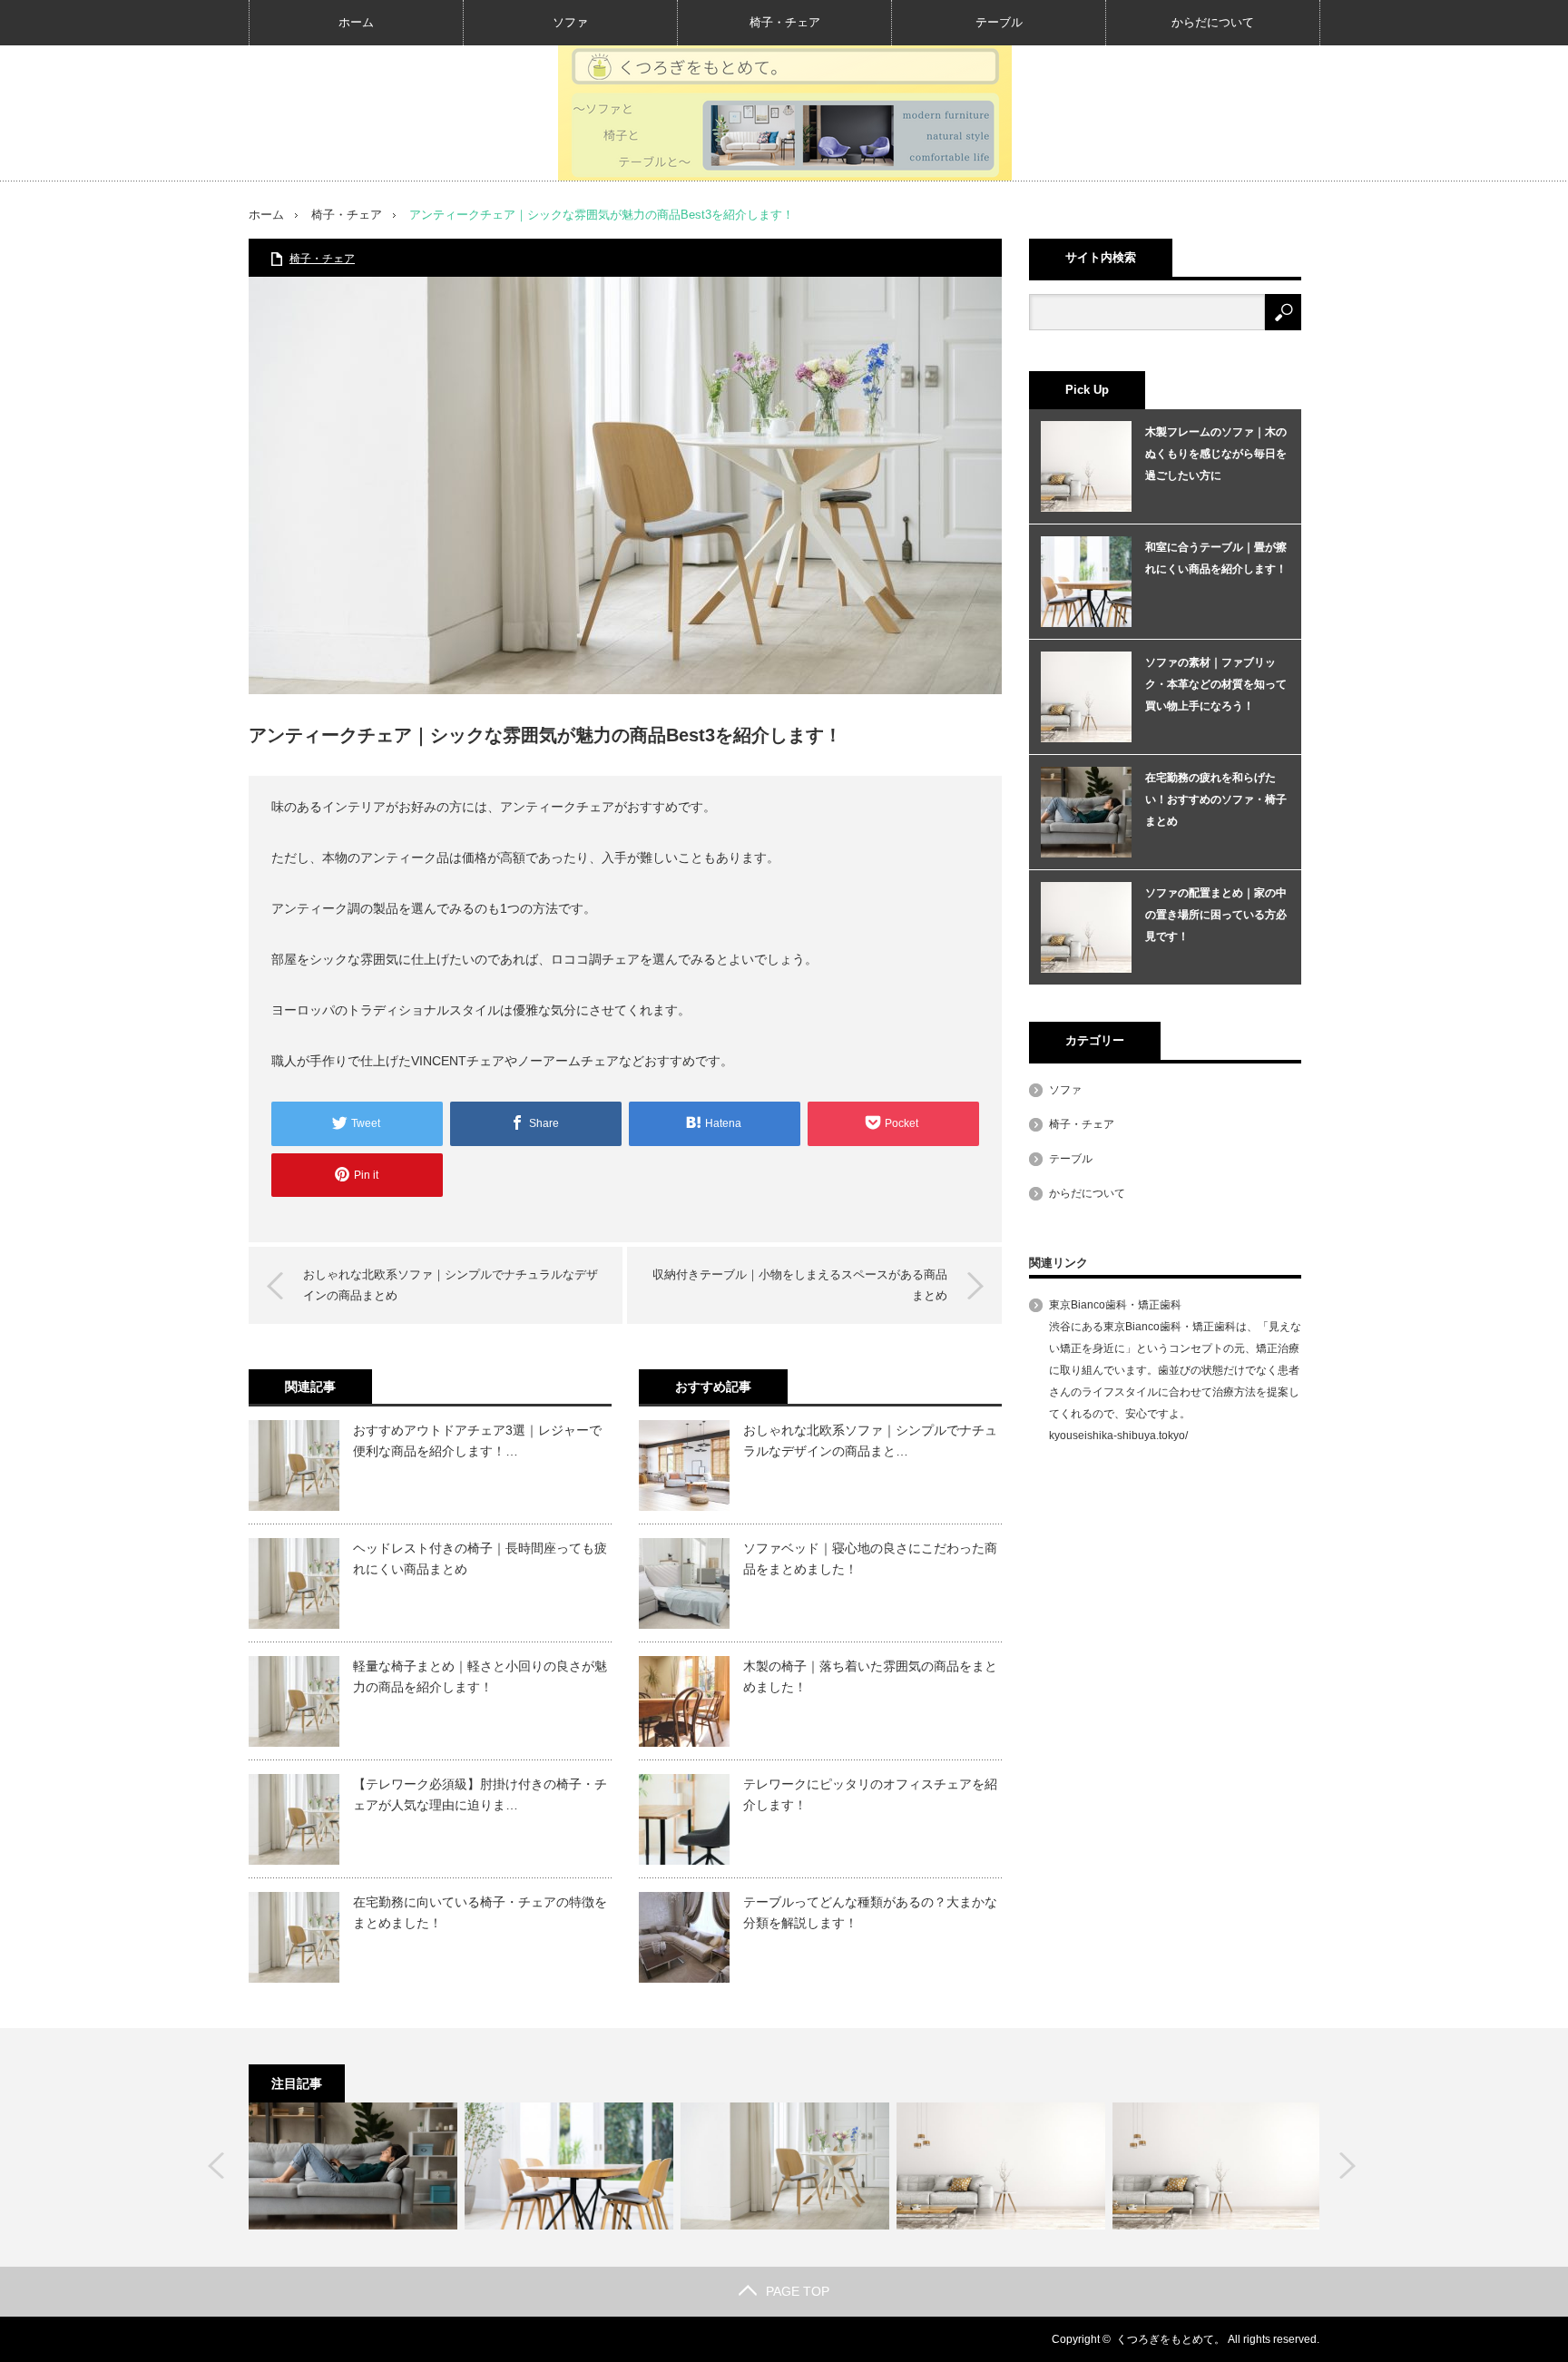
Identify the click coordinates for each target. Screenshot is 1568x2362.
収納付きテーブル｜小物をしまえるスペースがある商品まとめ (800, 1284)
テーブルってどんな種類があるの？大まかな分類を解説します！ (870, 1912)
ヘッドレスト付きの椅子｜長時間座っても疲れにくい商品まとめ (480, 1558)
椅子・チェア (785, 22)
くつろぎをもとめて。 (1171, 2339)
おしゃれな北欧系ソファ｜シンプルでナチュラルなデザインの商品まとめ (451, 1284)
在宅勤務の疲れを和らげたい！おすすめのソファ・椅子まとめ (1216, 799)
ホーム (356, 22)
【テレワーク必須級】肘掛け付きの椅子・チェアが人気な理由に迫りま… (480, 1794)
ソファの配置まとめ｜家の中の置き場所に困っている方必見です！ (1216, 915)
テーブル (999, 22)
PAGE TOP (798, 2291)
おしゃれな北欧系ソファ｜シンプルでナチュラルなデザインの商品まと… (870, 1440)
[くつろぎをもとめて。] (785, 113)
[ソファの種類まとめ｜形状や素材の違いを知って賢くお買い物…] (1217, 2166)
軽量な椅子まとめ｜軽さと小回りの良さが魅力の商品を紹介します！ (480, 1676)
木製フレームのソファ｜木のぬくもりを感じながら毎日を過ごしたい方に (1216, 454)
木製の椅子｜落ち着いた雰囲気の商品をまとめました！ (870, 1676)
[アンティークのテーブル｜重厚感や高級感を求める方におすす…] (569, 2166)
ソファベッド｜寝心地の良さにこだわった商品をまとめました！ (870, 1558)
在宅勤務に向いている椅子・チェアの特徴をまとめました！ (480, 1912)
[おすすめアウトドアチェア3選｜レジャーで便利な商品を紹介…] (785, 2166)
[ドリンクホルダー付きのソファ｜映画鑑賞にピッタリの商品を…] (1001, 2166)
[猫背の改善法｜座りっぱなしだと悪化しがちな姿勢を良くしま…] (353, 2166)
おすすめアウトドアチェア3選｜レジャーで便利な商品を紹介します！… (477, 1440)
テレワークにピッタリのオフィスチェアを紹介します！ (870, 1794)
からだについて (1213, 22)
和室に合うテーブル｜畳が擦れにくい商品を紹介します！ (1216, 558)
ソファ (570, 22)
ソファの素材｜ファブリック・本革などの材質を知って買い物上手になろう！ (1216, 684)
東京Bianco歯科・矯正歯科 (1115, 1305)
